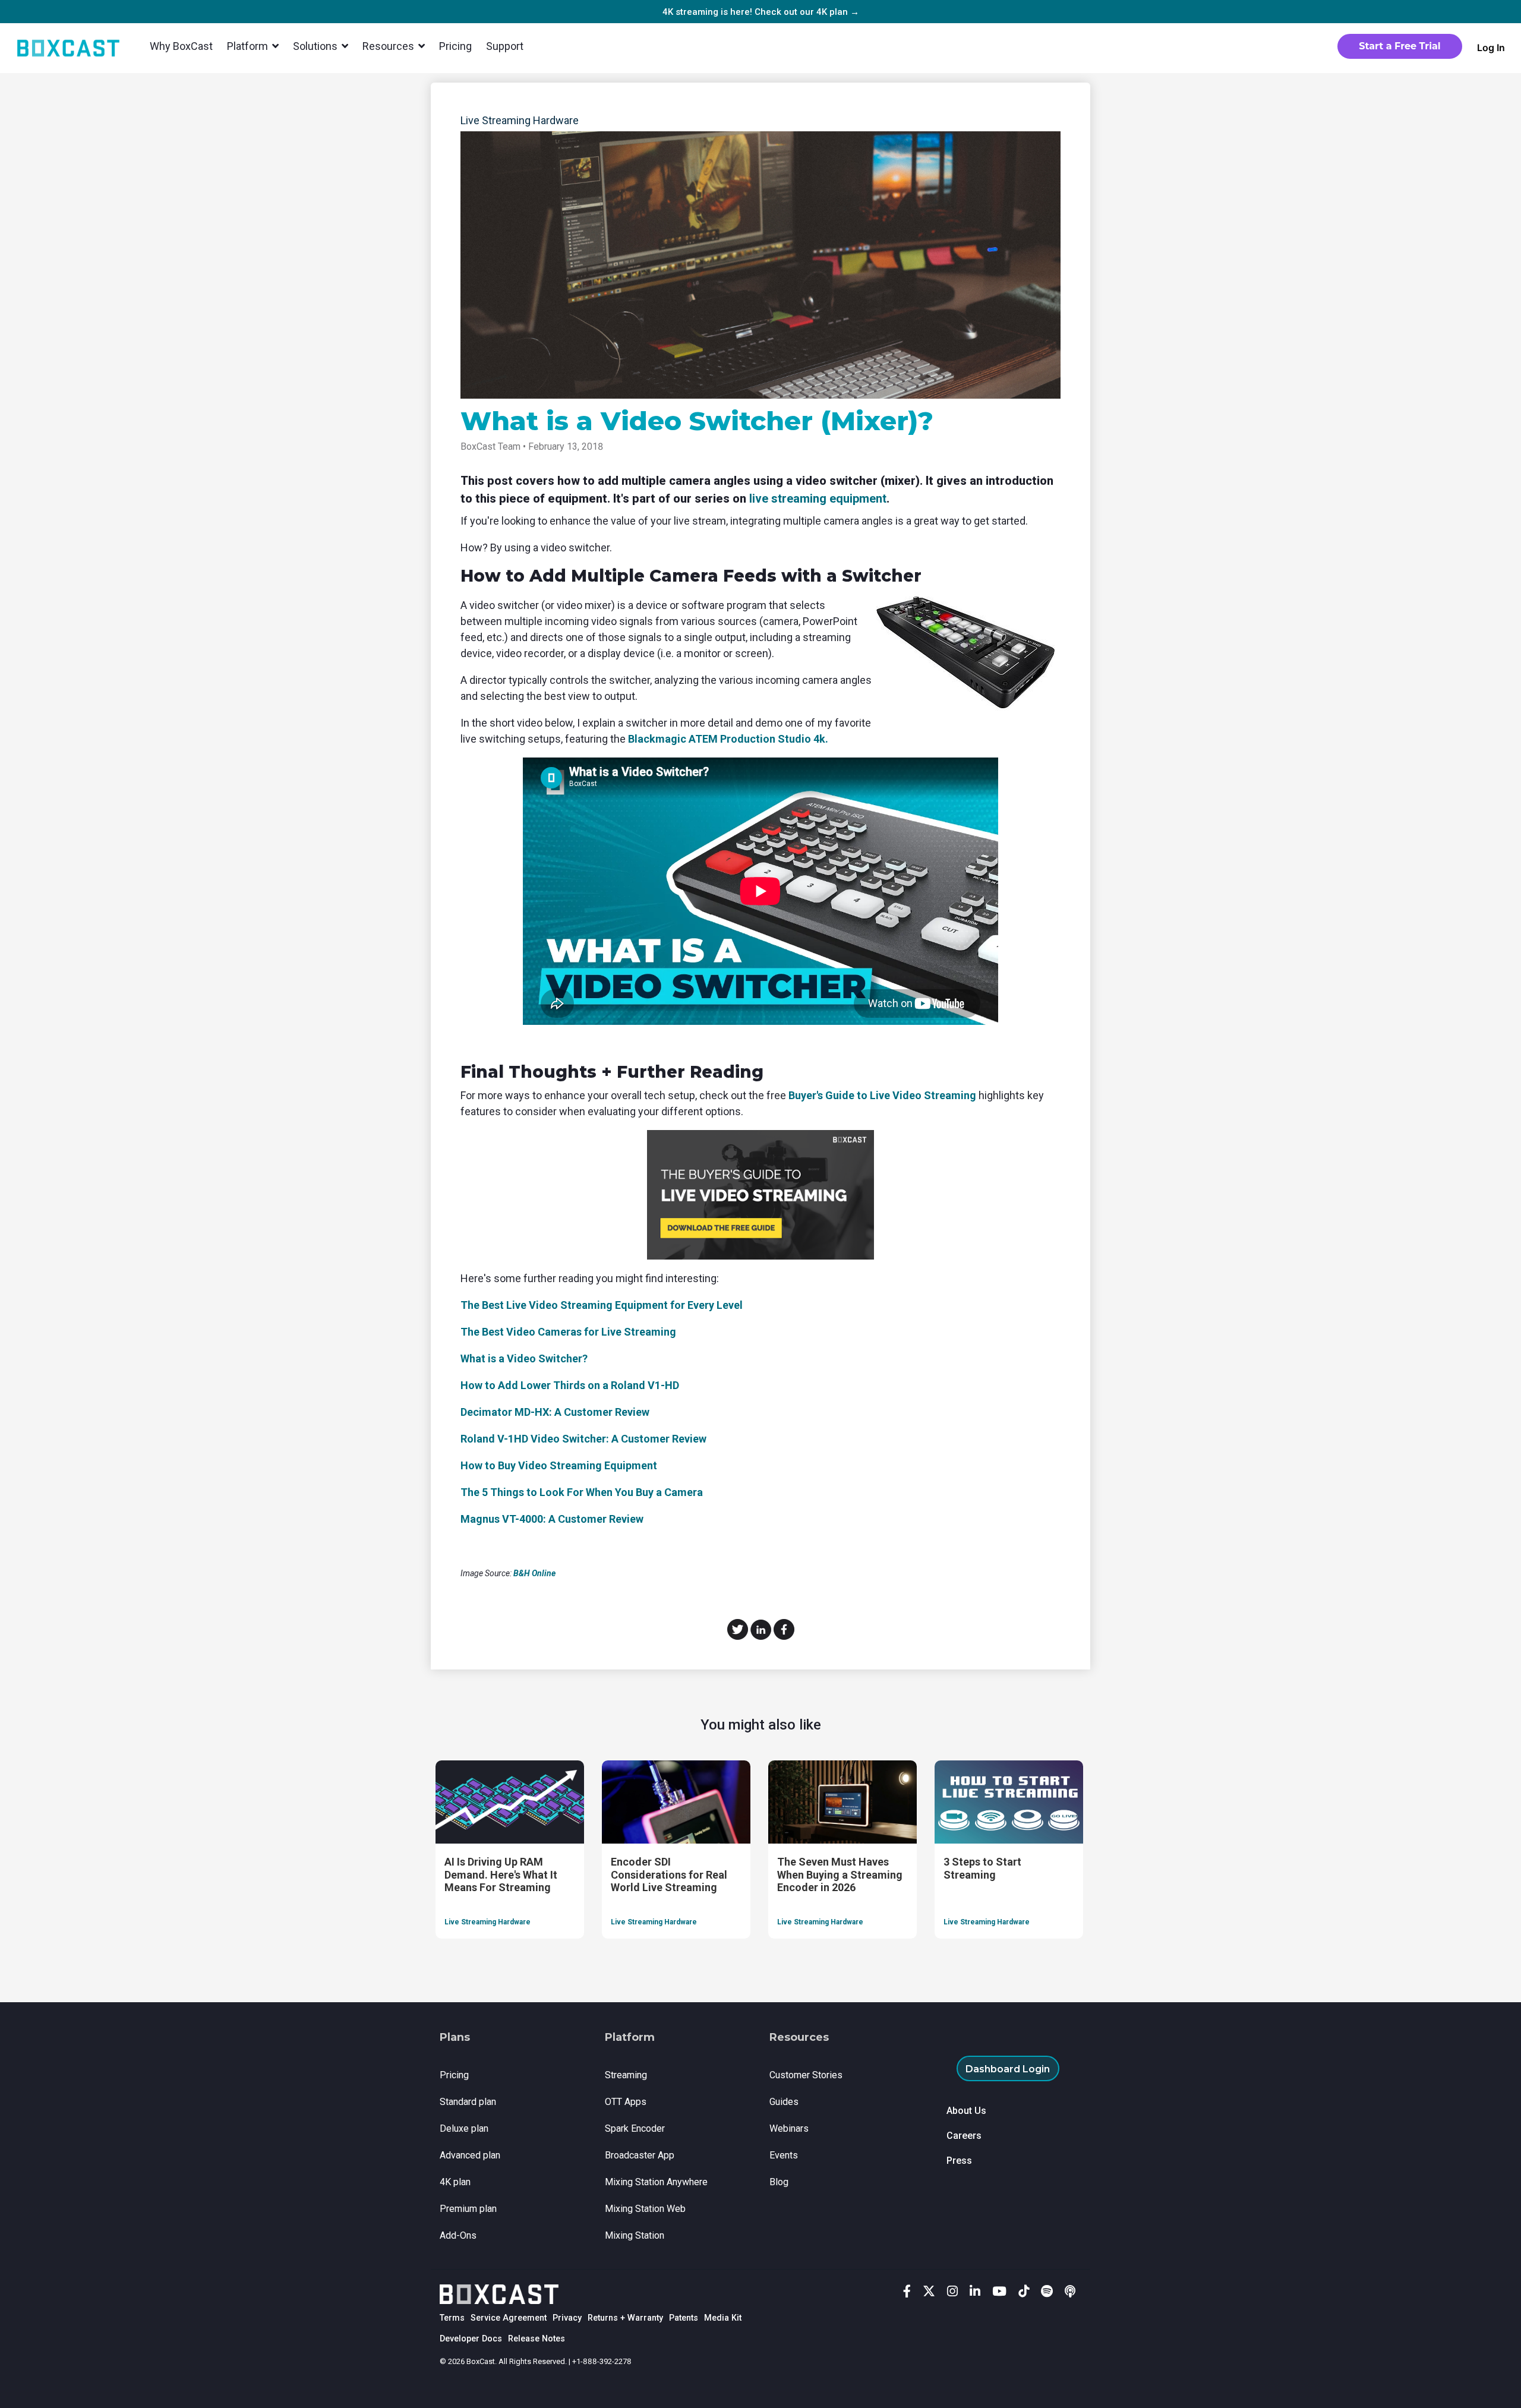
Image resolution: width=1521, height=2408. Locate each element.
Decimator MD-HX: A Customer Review (555, 1412)
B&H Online (535, 1573)
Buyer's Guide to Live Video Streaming (882, 1095)
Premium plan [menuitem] (468, 2209)
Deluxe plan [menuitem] (464, 2128)
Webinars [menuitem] (789, 2128)
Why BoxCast (181, 46)
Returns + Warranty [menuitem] (625, 2318)
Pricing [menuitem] (454, 2075)
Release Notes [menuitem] (537, 2339)
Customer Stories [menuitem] (806, 2075)
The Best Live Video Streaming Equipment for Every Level (602, 1305)
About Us (966, 2111)
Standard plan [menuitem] (468, 2102)
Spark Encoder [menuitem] (635, 2128)
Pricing (455, 46)
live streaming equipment (818, 498)
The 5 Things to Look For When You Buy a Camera (582, 1492)
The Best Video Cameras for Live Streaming (568, 1332)
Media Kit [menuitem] (723, 2318)
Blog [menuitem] (779, 2182)
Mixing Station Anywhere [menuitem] (656, 2182)
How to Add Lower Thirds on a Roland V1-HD (570, 1385)
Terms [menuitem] (452, 2318)
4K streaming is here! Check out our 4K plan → (761, 12)
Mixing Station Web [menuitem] (645, 2209)
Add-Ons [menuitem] (458, 2235)
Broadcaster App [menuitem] (640, 2155)
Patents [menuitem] (684, 2318)
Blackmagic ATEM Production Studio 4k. (728, 739)
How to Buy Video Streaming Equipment (559, 1465)
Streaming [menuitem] (626, 2075)
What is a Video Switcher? (524, 1358)
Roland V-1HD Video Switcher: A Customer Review (583, 1439)
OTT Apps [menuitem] (626, 2102)
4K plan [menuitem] (455, 2182)
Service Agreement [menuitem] (509, 2318)
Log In (1491, 48)
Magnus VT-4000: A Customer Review (552, 1519)
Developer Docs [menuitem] (471, 2339)
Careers (964, 2136)
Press (959, 2161)
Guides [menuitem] (784, 2102)
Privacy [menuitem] (567, 2318)
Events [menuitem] (784, 2155)
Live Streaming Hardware (520, 120)
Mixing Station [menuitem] (635, 2235)
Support (505, 46)
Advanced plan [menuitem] (470, 2155)
